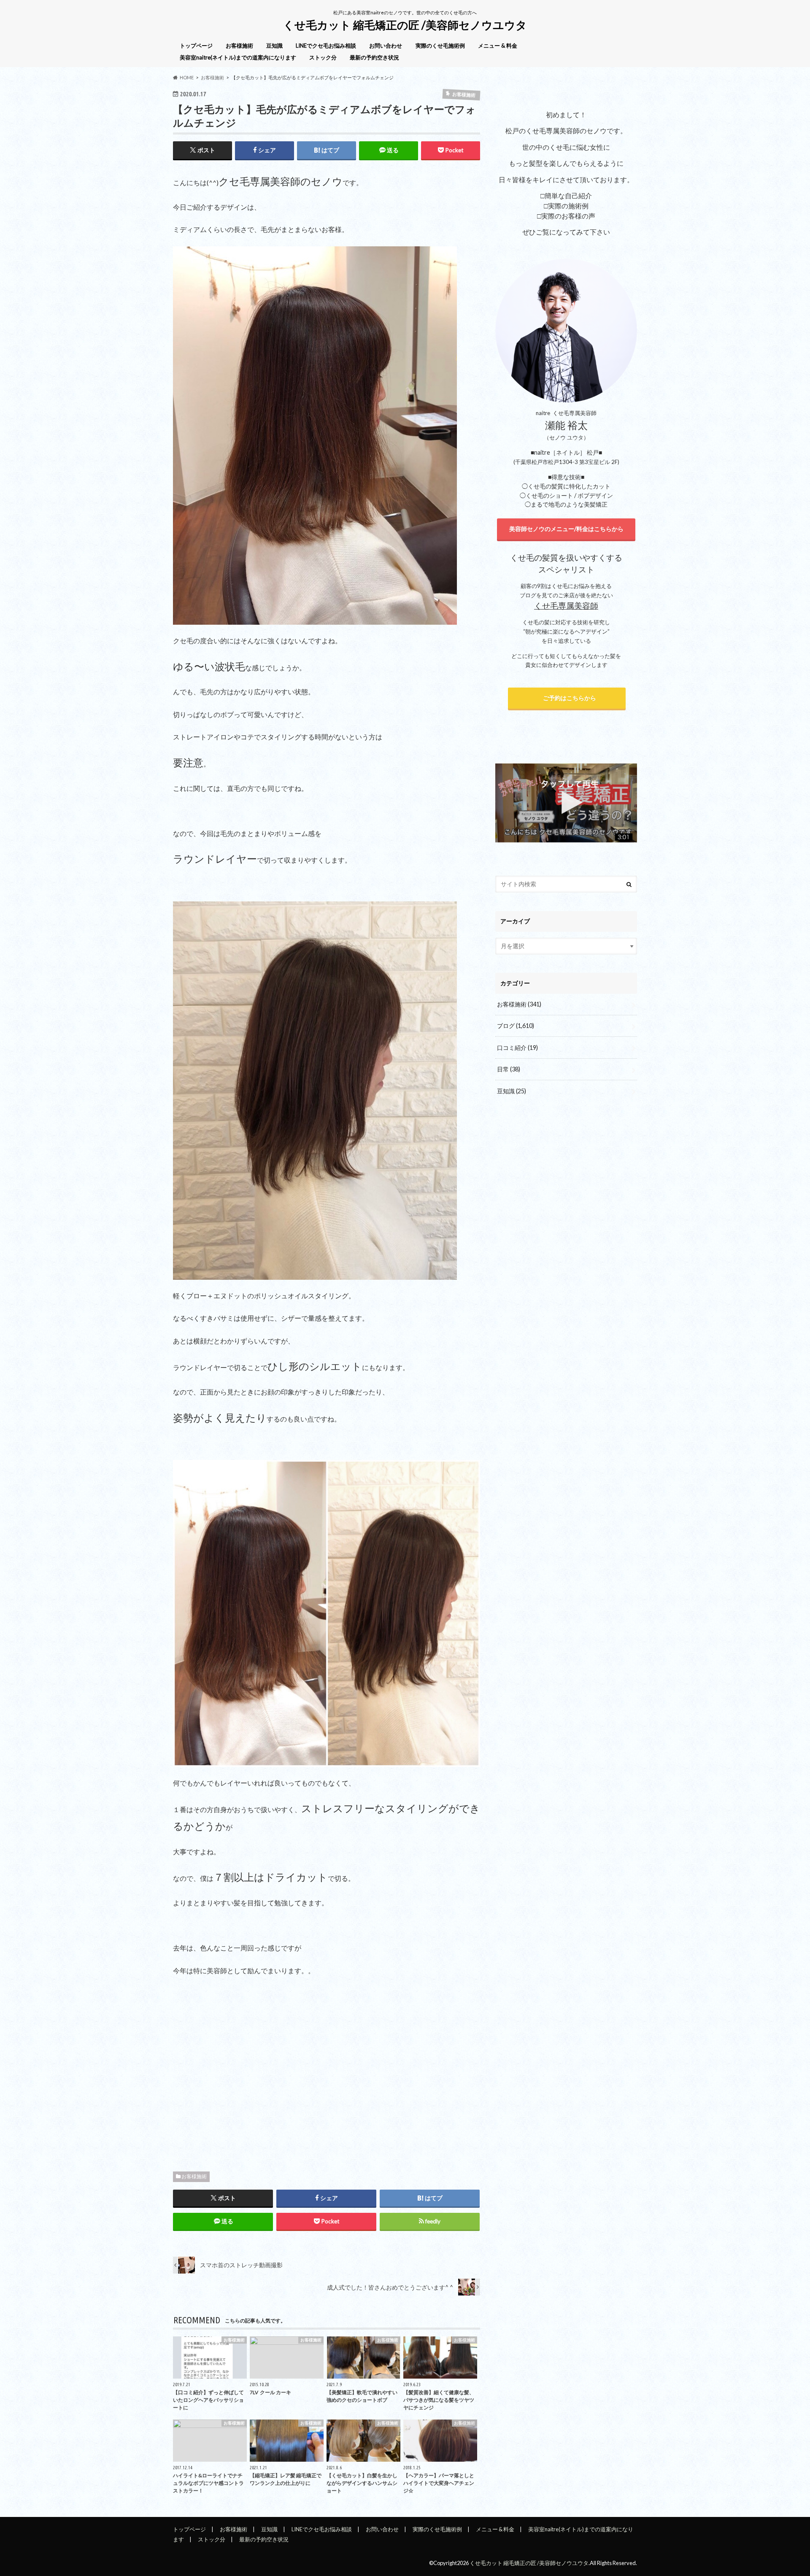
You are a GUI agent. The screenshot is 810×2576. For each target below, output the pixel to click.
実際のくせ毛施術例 (440, 46)
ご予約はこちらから (567, 698)
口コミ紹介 (517, 1048)
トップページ (196, 46)
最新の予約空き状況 (374, 57)
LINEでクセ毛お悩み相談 (326, 46)
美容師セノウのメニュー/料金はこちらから (566, 529)
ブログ (516, 1026)
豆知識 (274, 46)
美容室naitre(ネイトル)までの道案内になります (238, 57)
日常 (509, 1069)
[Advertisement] (327, 2071)
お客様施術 (239, 46)
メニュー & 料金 (498, 46)
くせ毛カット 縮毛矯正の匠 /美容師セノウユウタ (405, 25)
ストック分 (323, 57)
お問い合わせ (386, 46)
